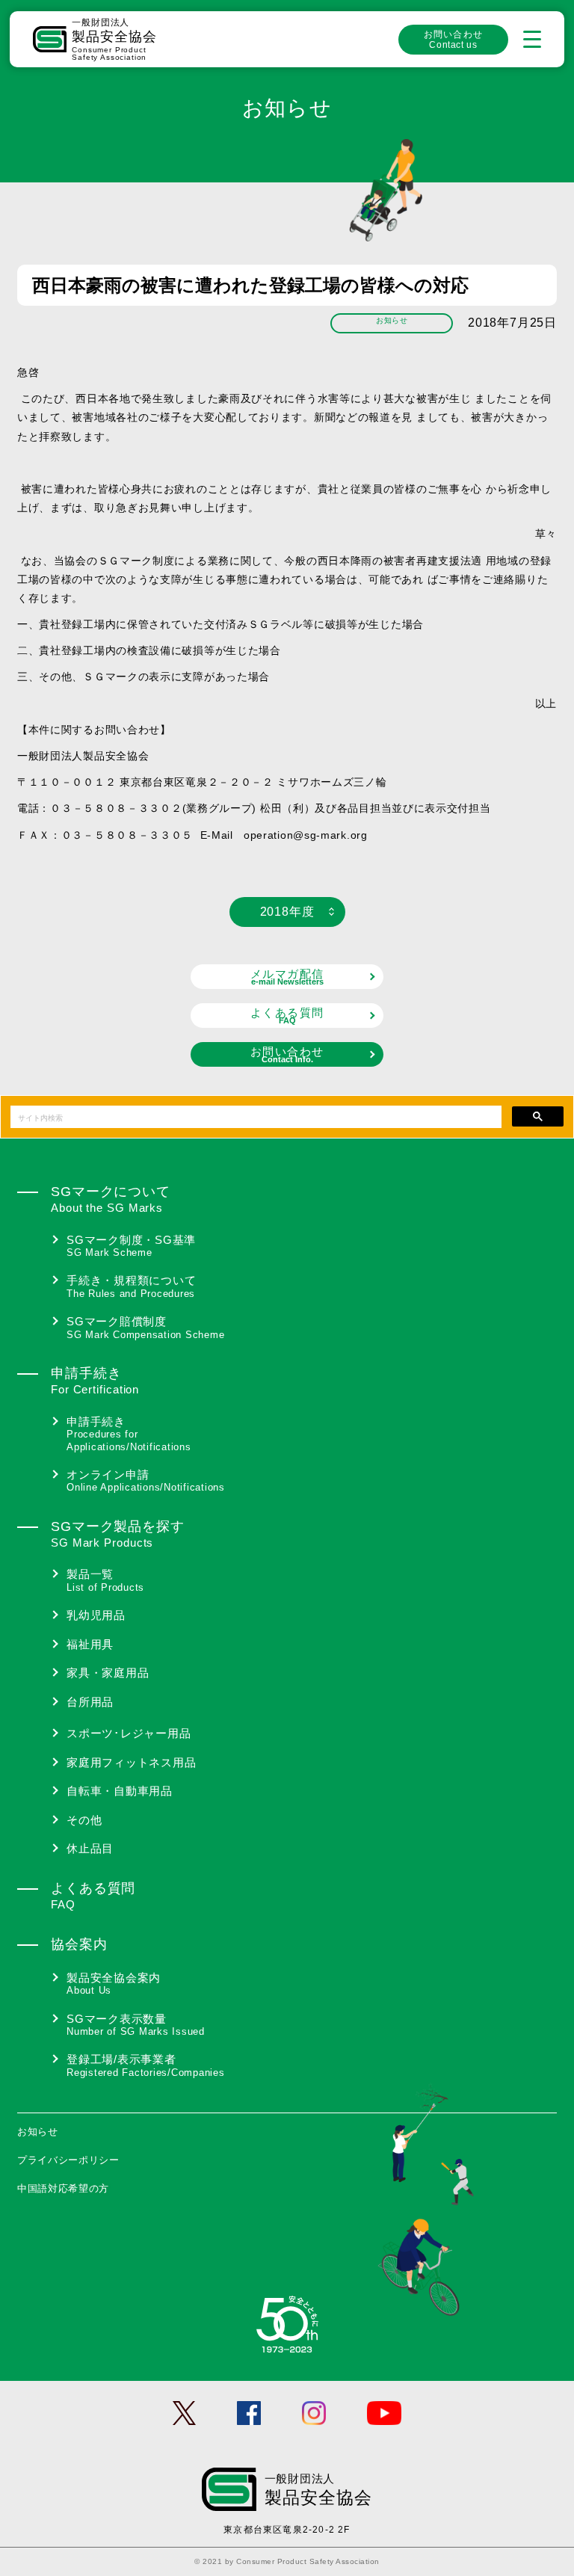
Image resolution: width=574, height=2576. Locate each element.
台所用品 (90, 1702)
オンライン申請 (146, 1481)
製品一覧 (105, 1580)
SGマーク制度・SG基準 (131, 1246)
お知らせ (38, 2132)
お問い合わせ (453, 40)
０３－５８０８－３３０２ (116, 808)
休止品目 (90, 1848)
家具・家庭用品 (108, 1673)
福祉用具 (90, 1644)
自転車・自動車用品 (120, 1791)
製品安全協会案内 (114, 1984)
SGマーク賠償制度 (145, 1328)
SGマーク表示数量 (136, 2025)
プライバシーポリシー (68, 2160)
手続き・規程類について (131, 1287)
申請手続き (129, 1434)
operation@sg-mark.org (306, 835)
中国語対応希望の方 (63, 2188)
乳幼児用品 (96, 1615)
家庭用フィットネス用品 (131, 1762)
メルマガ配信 (287, 977)
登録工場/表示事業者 (146, 2065)
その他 (84, 1820)
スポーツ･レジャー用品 (129, 1733)
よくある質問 (287, 1016)
